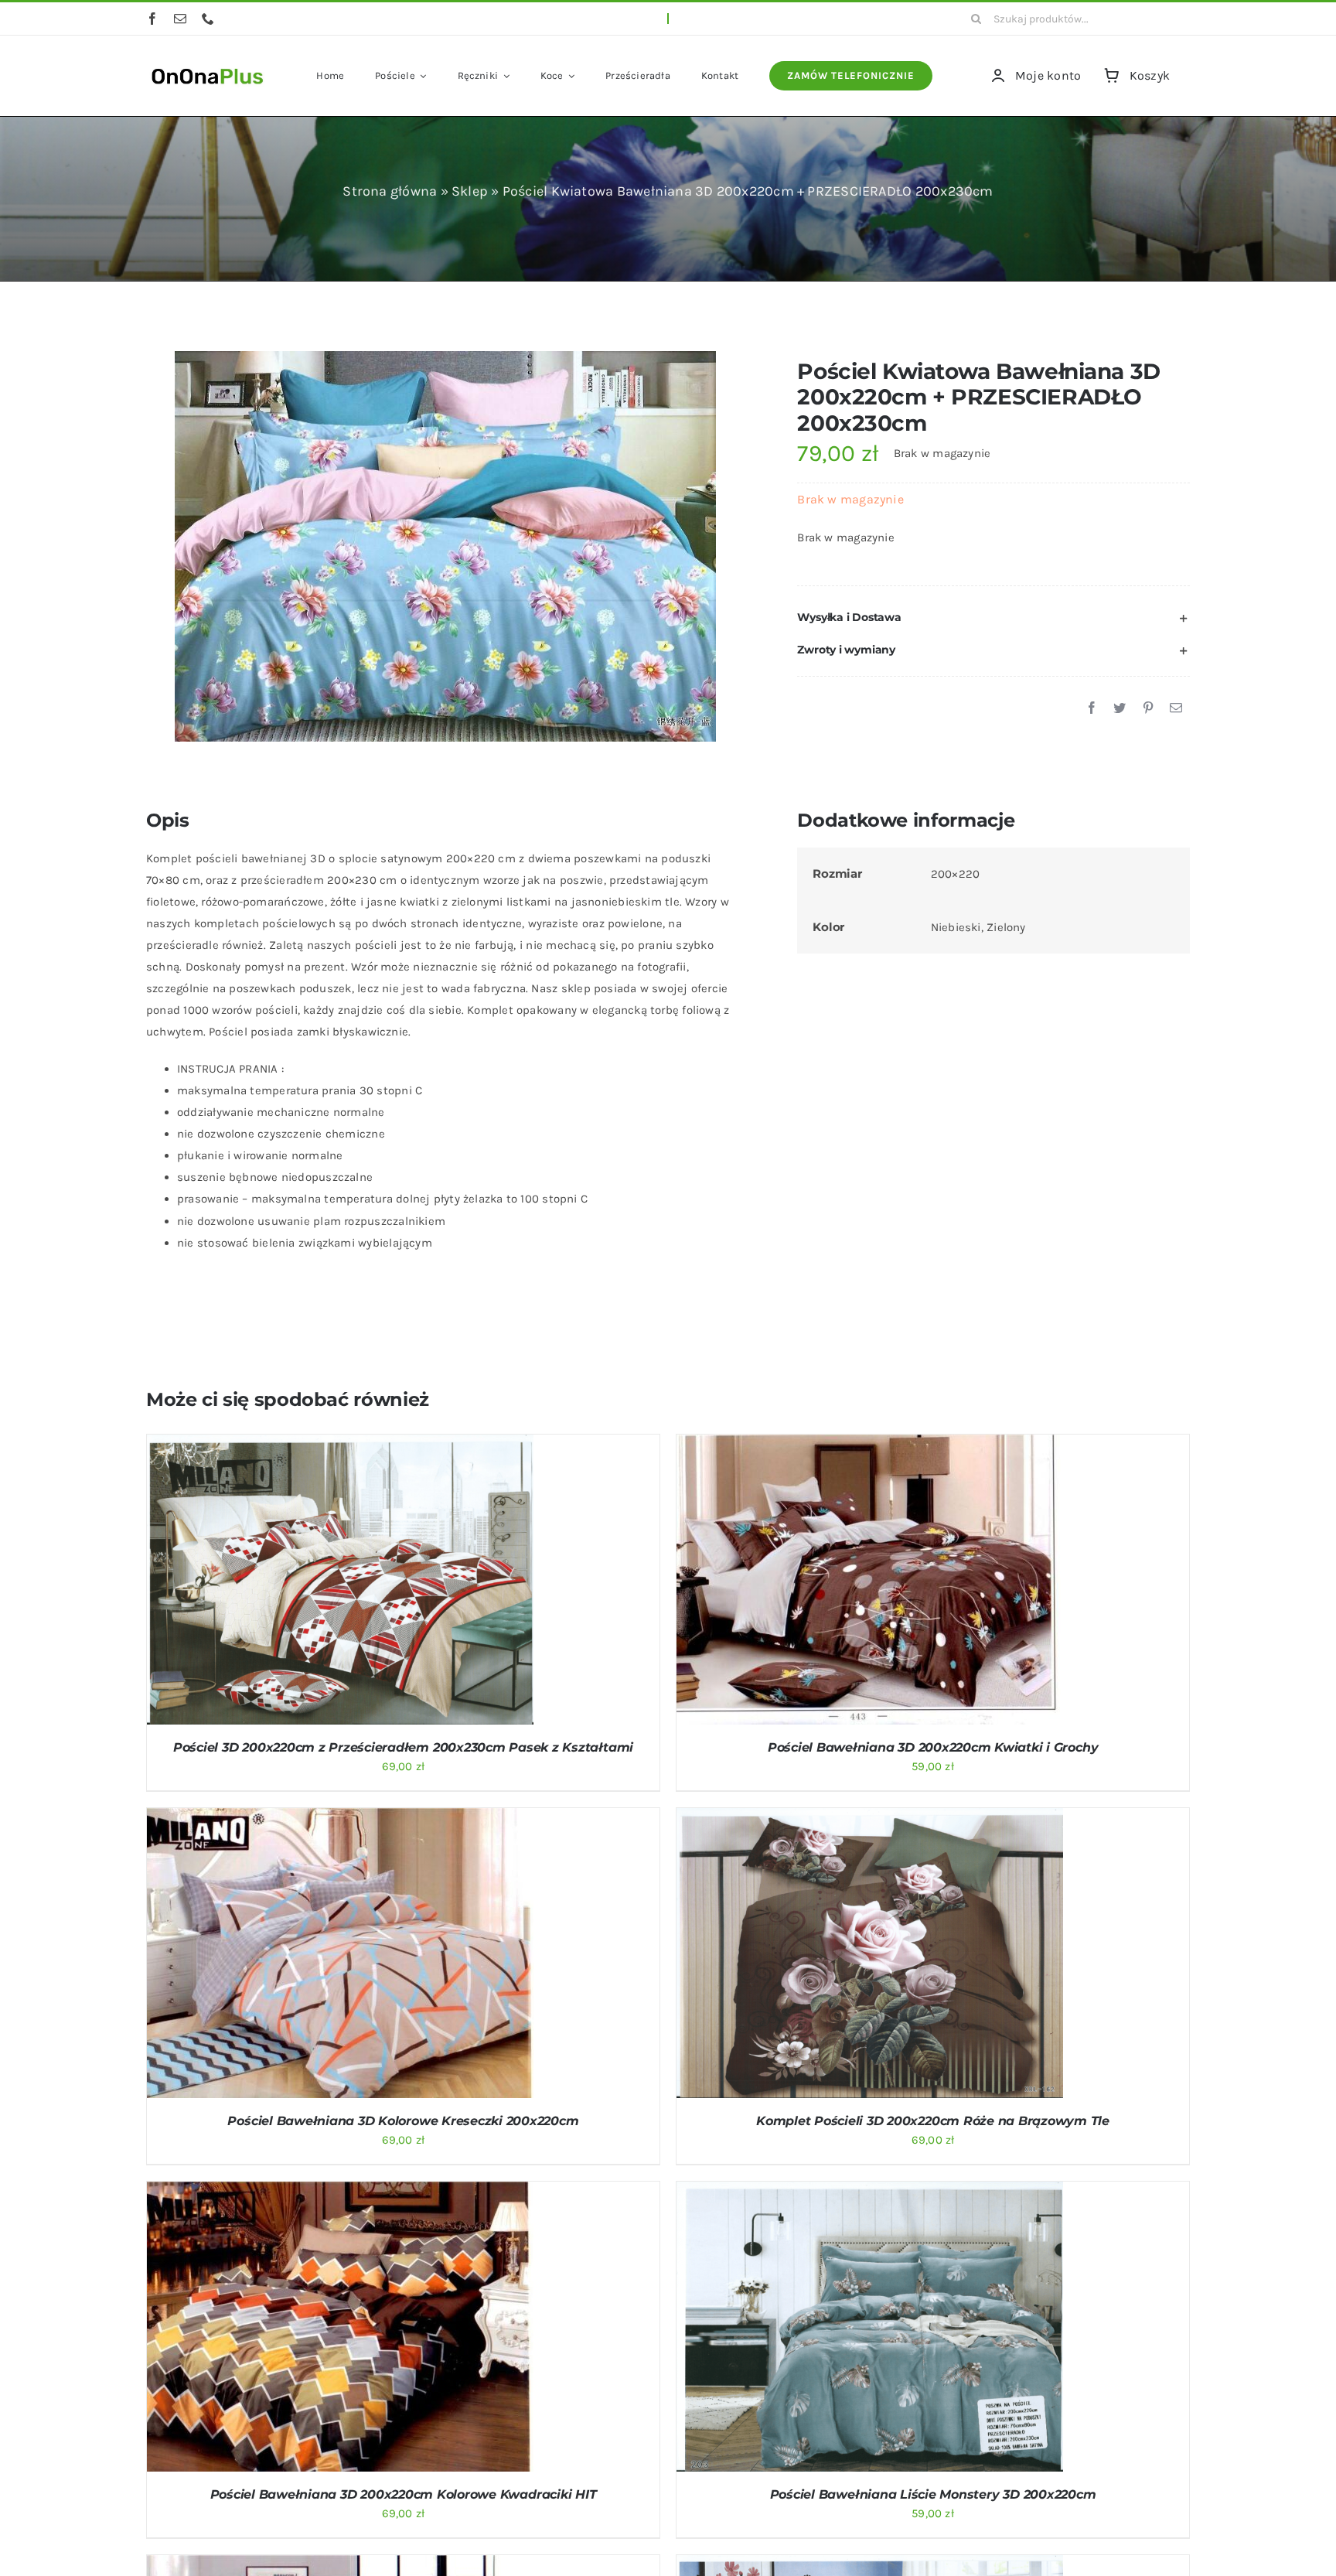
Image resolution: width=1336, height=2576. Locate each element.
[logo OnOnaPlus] (208, 67)
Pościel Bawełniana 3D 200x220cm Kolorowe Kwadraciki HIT (404, 2494)
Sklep (470, 191)
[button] (993, 618)
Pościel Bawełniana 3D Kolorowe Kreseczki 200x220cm (403, 2121)
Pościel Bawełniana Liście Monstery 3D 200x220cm (933, 2494)
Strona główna (390, 191)
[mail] (180, 19)
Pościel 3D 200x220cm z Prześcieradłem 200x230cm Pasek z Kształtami (403, 1747)
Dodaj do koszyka (299, 1582)
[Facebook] (1092, 708)
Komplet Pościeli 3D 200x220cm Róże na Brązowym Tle (933, 2121)
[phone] (208, 19)
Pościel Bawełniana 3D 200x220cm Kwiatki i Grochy (933, 1747)
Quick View (400, 1582)
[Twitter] (1120, 708)
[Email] (1176, 708)
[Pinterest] (1148, 708)
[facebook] (152, 19)
